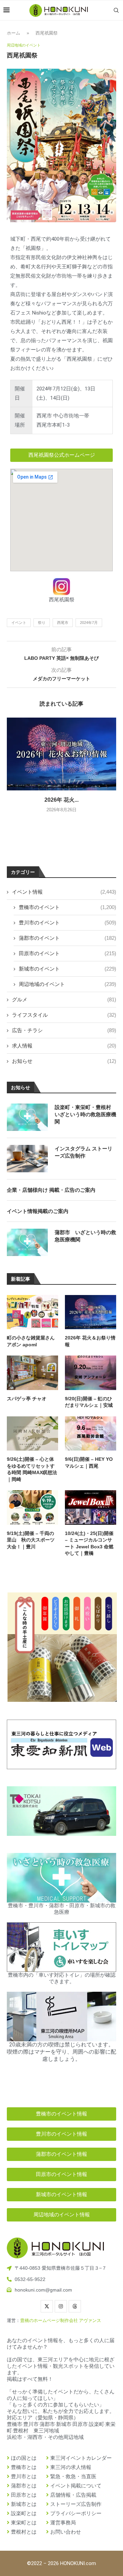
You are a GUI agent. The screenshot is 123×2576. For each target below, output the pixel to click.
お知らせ (64, 1061)
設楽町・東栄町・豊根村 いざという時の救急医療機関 (85, 1114)
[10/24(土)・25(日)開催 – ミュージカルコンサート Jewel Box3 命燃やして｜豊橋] (91, 1507)
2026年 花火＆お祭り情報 (90, 1341)
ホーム (13, 33)
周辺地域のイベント (67, 984)
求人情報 (64, 1046)
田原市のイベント (67, 953)
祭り (42, 623)
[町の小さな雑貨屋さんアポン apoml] (32, 1312)
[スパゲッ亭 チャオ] (32, 1373)
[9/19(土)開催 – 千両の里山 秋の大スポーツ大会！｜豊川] (32, 1507)
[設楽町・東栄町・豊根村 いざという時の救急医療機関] (27, 1117)
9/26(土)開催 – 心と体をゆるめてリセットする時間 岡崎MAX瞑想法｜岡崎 (32, 1469)
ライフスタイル (64, 1015)
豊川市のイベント (67, 923)
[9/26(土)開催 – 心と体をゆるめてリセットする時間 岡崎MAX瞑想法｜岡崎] (32, 1433)
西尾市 (63, 623)
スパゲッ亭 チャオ (27, 1399)
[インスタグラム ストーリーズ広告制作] (27, 1159)
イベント (19, 623)
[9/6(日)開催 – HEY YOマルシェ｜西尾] (91, 1433)
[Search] (116, 10)
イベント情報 (64, 892)
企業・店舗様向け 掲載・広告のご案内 (51, 1190)
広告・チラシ (64, 1030)
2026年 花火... (61, 800)
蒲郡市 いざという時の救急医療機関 (85, 1236)
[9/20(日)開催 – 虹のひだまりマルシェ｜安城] (91, 1373)
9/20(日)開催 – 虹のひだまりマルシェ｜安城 (89, 1402)
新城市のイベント (67, 969)
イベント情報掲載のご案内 (38, 1211)
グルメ (64, 999)
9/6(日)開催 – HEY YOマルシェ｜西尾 (89, 1463)
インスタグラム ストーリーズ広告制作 (84, 1152)
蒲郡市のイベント (67, 938)
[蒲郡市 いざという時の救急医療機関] (27, 1242)
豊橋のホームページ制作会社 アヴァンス (61, 2320)
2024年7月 (89, 623)
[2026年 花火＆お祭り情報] (61, 754)
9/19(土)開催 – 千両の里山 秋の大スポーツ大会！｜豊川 (31, 1540)
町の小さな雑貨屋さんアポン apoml (31, 1341)
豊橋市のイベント (67, 907)
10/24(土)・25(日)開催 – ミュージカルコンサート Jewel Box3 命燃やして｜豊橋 (89, 1543)
